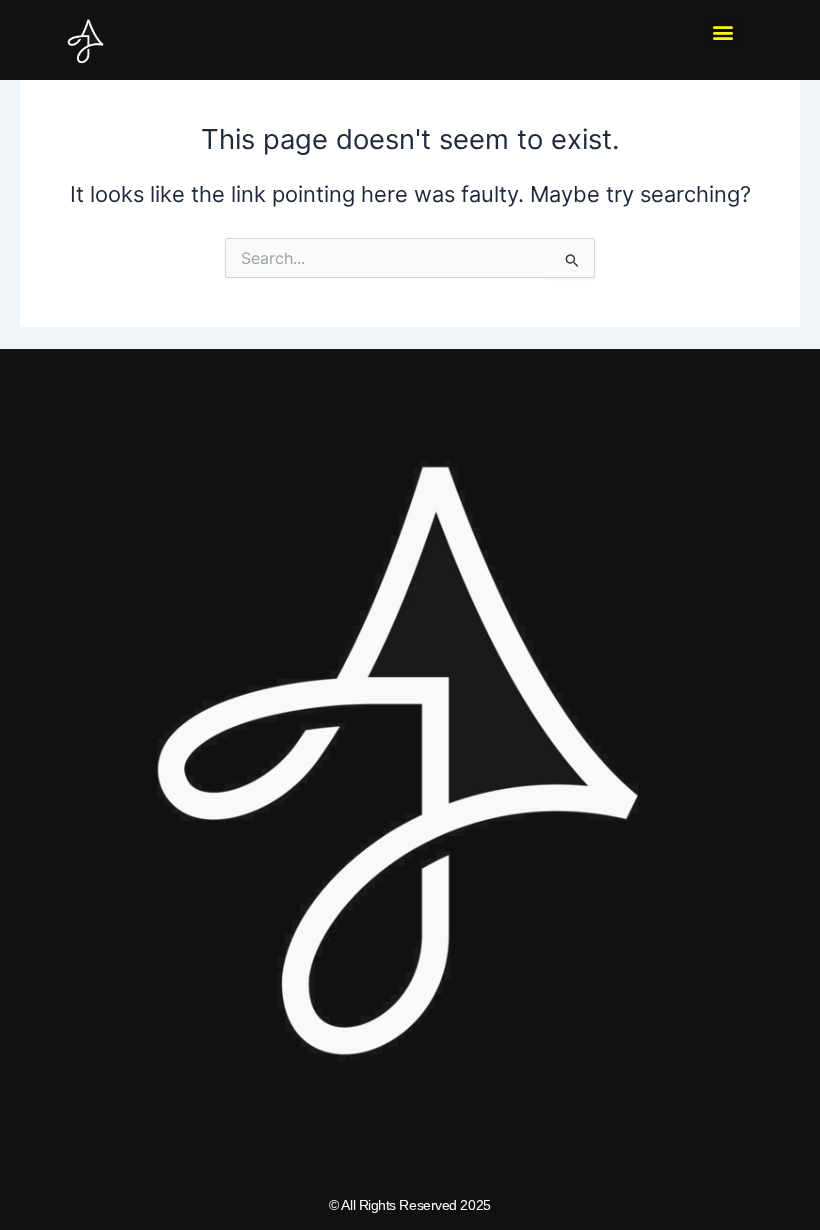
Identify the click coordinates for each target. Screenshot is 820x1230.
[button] (723, 32)
